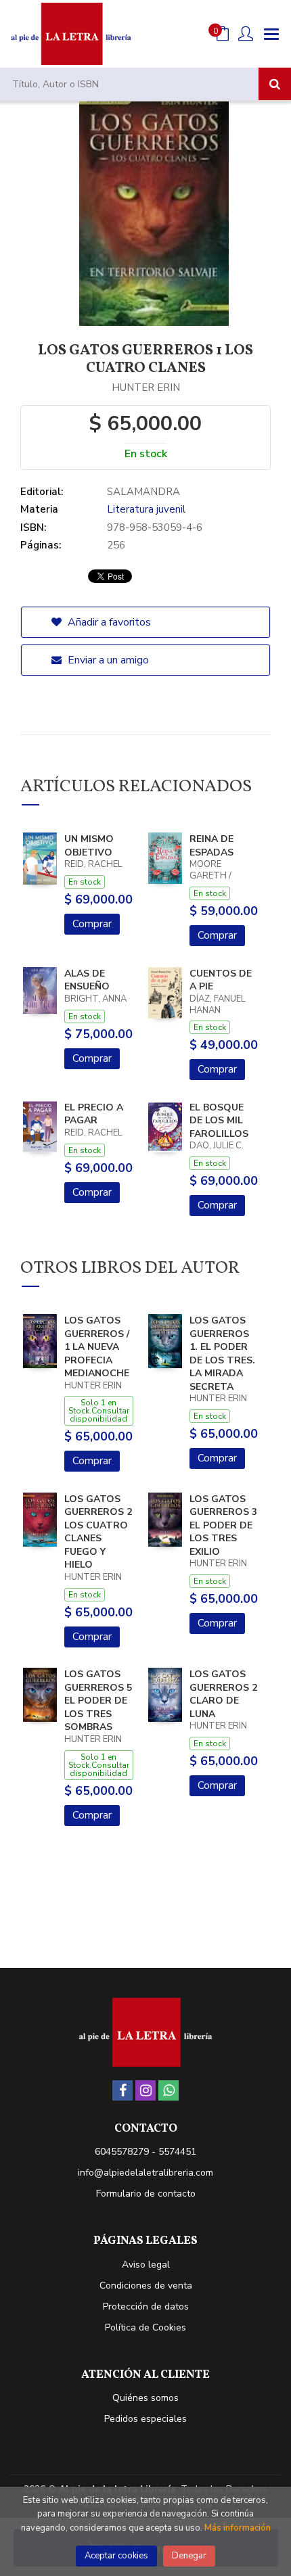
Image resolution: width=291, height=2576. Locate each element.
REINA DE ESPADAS (211, 846)
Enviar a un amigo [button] (107, 660)
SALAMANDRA (143, 492)
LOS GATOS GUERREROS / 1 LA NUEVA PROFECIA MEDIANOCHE (97, 1347)
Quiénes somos (145, 2398)
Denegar (189, 2556)
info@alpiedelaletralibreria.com (145, 2173)
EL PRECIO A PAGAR (94, 1114)
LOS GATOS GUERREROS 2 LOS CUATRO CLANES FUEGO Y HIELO (98, 1532)
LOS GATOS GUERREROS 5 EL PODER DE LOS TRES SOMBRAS (98, 1701)
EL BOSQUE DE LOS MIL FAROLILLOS (219, 1121)
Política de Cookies (145, 2327)
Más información (238, 2528)
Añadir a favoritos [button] (108, 622)
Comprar (92, 924)
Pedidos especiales (145, 2419)
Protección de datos (146, 2306)
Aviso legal (146, 2265)
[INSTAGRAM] (145, 2090)
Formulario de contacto (146, 2194)
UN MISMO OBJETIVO (89, 846)
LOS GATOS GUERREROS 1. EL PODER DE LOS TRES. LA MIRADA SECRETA (222, 1354)
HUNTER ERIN (146, 388)
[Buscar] (275, 84)
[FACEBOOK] (122, 2090)
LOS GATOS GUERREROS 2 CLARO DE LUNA (223, 1694)
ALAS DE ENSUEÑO (87, 980)
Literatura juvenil (146, 509)
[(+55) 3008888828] (169, 2090)
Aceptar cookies (116, 2556)
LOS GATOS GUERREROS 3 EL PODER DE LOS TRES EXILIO (223, 1525)
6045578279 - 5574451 (145, 2152)
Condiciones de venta (146, 2286)
